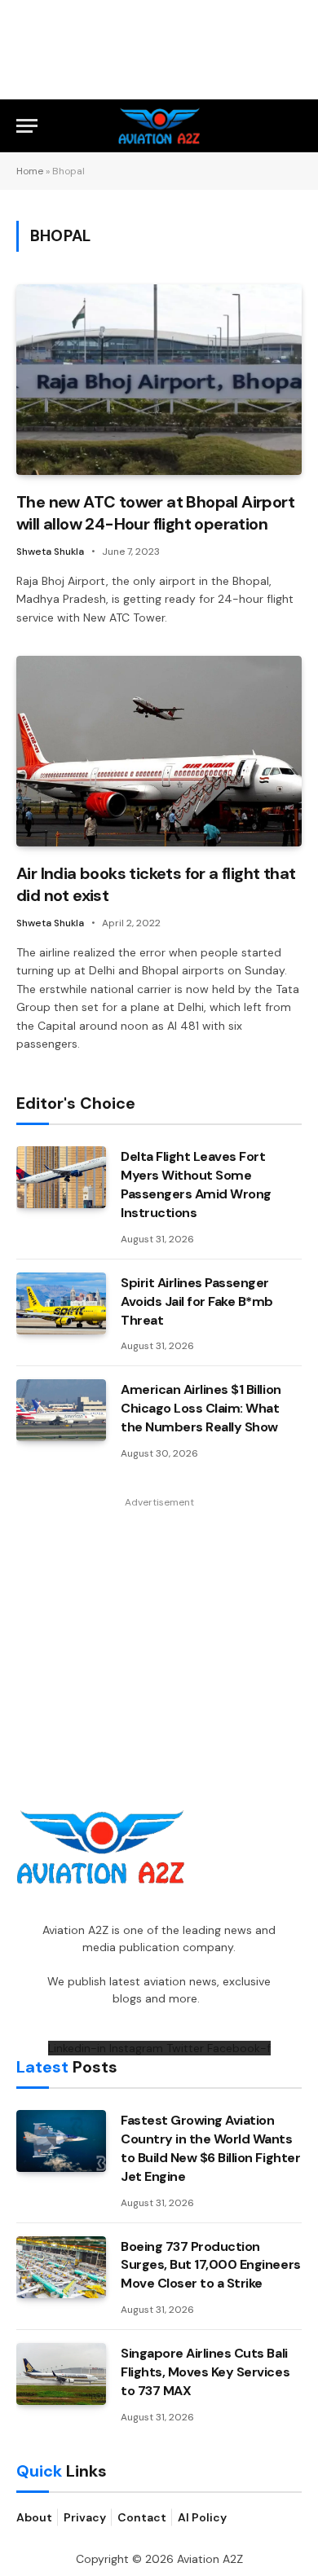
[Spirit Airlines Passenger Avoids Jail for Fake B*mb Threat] (61, 1303)
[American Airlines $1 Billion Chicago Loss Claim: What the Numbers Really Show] (61, 1410)
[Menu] (27, 126)
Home (30, 171)
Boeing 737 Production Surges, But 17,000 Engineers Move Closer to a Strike (211, 2265)
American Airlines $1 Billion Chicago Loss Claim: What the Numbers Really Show (201, 1408)
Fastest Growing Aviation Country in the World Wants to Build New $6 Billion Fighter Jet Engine (210, 2148)
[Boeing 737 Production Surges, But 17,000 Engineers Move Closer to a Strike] (61, 2267)
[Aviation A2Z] (159, 126)
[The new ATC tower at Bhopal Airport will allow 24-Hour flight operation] (159, 379)
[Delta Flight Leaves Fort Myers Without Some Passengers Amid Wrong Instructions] (61, 1177)
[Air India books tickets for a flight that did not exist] (159, 751)
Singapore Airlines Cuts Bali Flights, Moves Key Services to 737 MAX (205, 2372)
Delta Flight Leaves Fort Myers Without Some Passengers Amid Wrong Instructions (196, 1185)
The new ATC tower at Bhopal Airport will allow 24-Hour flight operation (155, 513)
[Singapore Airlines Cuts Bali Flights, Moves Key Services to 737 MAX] (61, 2374)
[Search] (294, 126)
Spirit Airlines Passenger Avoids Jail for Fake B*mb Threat (197, 1301)
